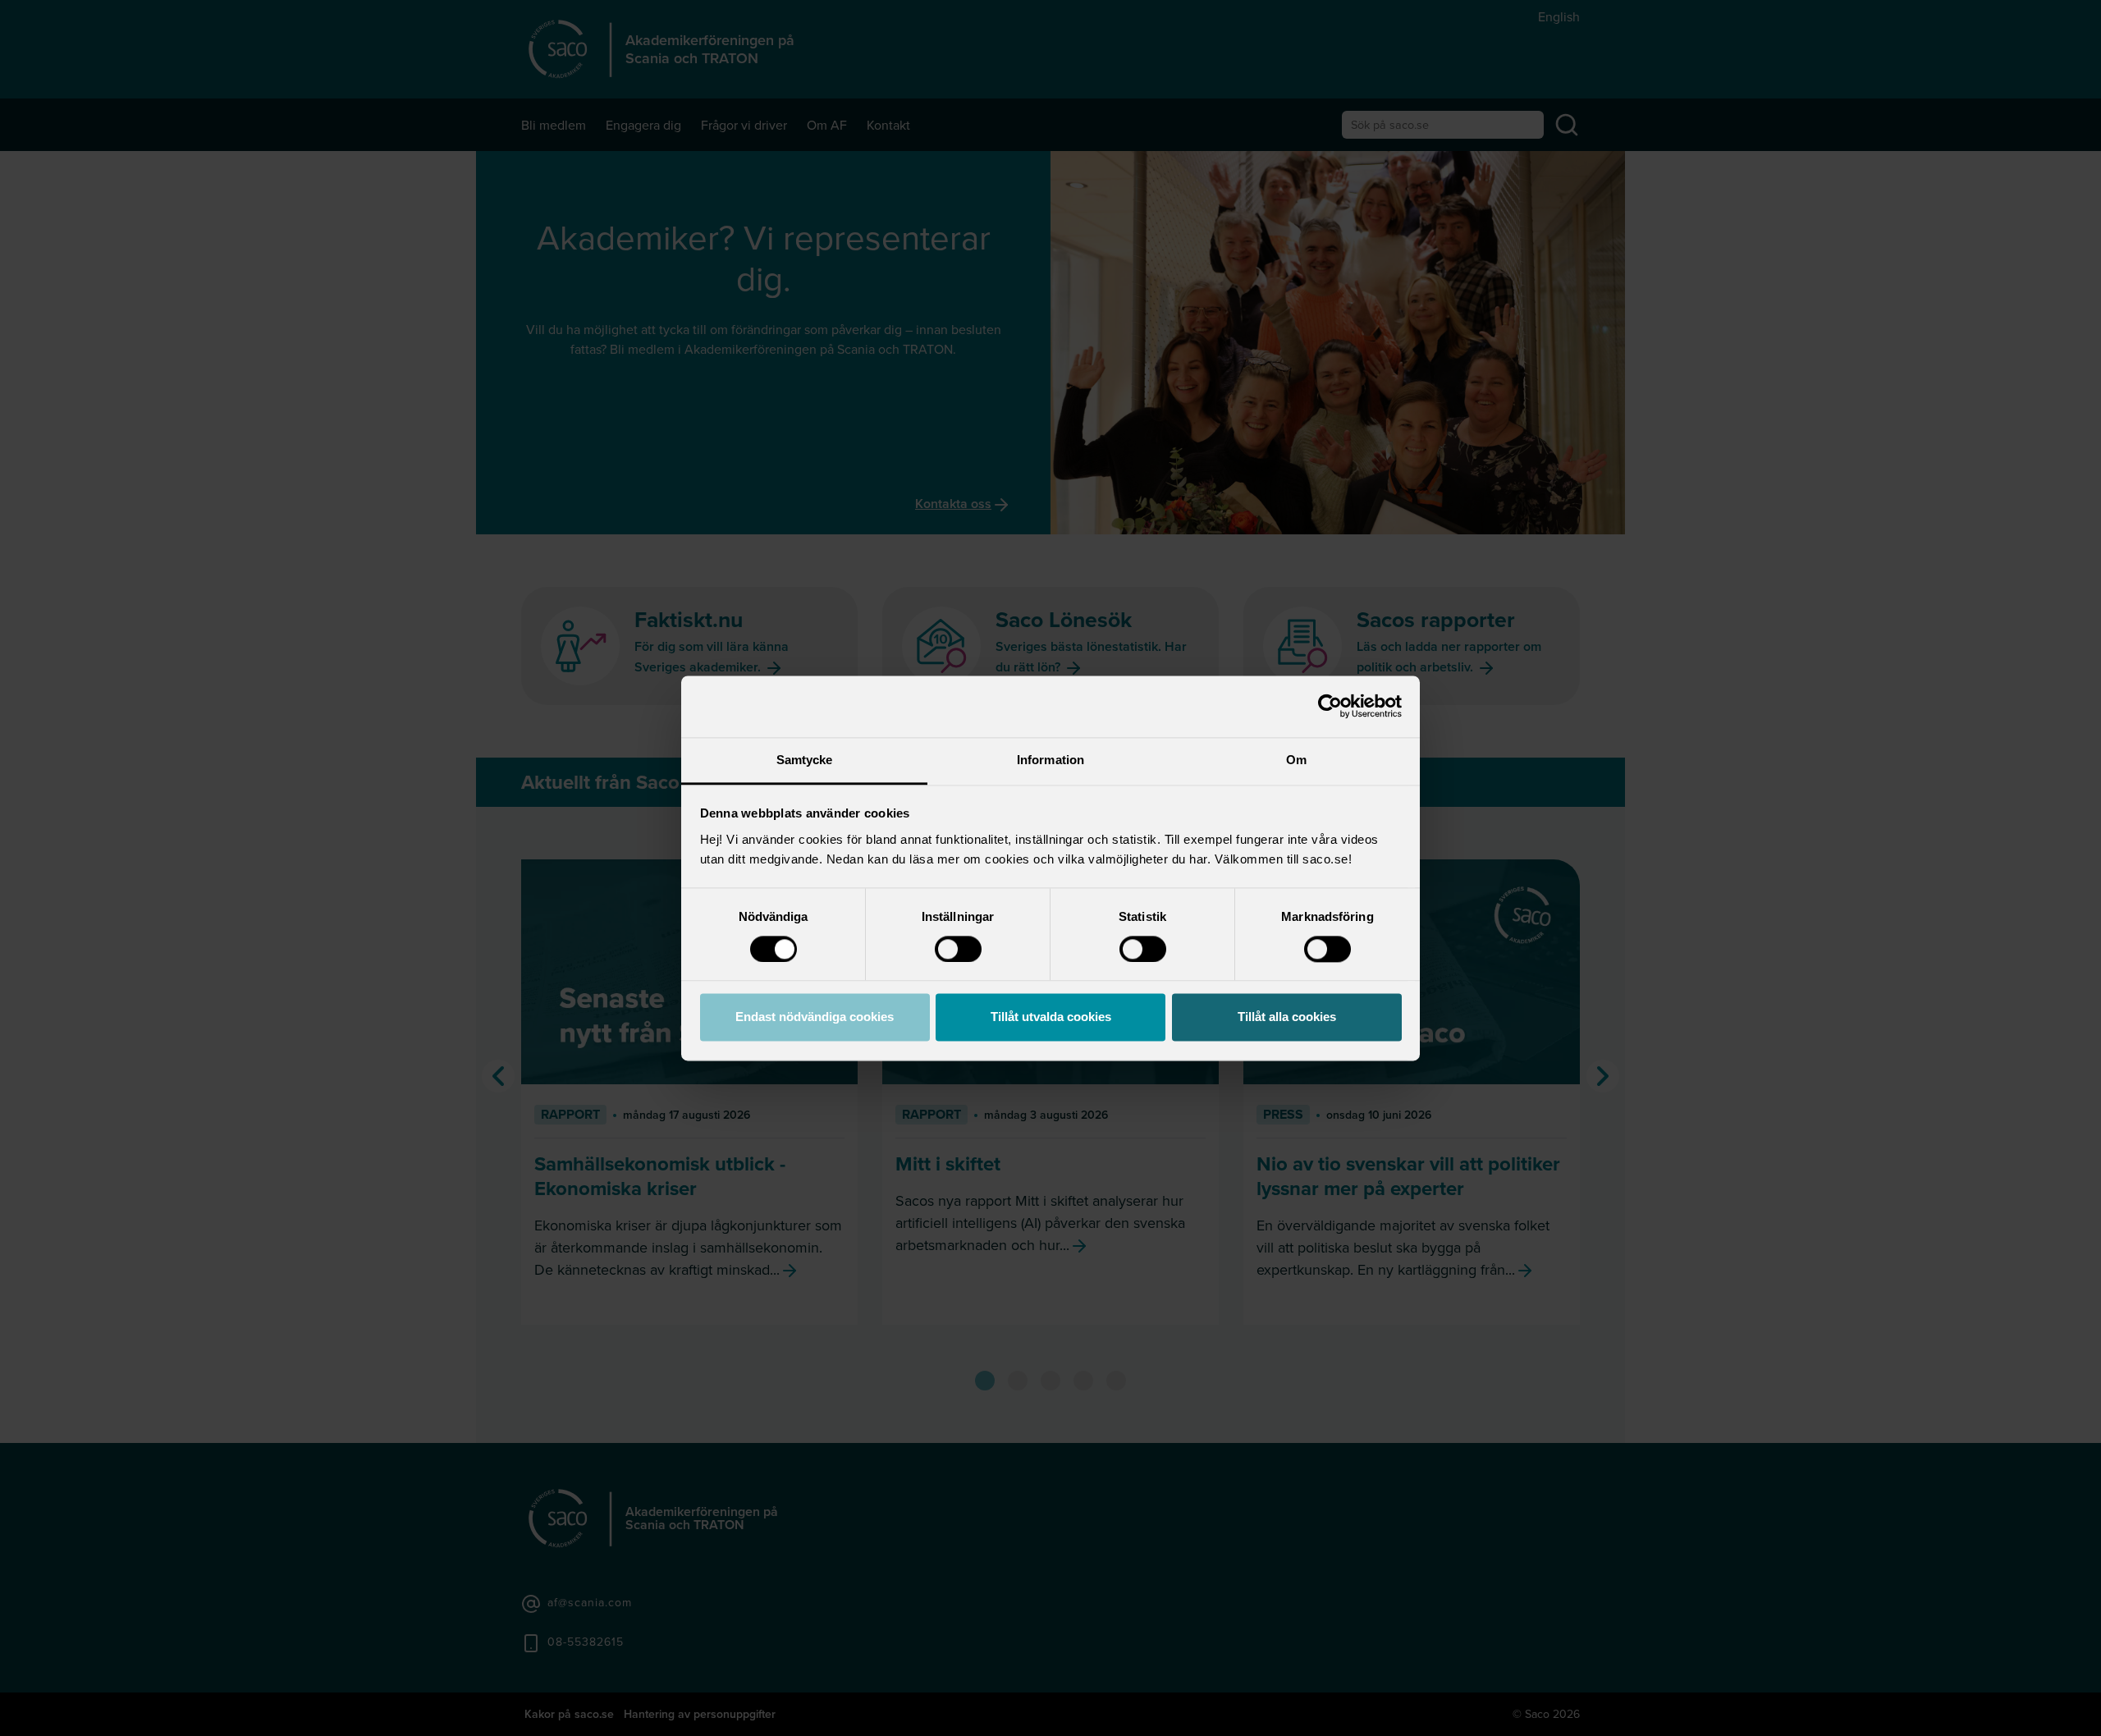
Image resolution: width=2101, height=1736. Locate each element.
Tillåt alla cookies (1287, 1017)
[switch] (958, 949)
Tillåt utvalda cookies (1051, 1017)
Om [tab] (1296, 760)
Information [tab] (1050, 760)
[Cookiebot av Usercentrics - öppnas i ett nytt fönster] (1330, 706)
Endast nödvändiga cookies (815, 1017)
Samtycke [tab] (805, 760)
